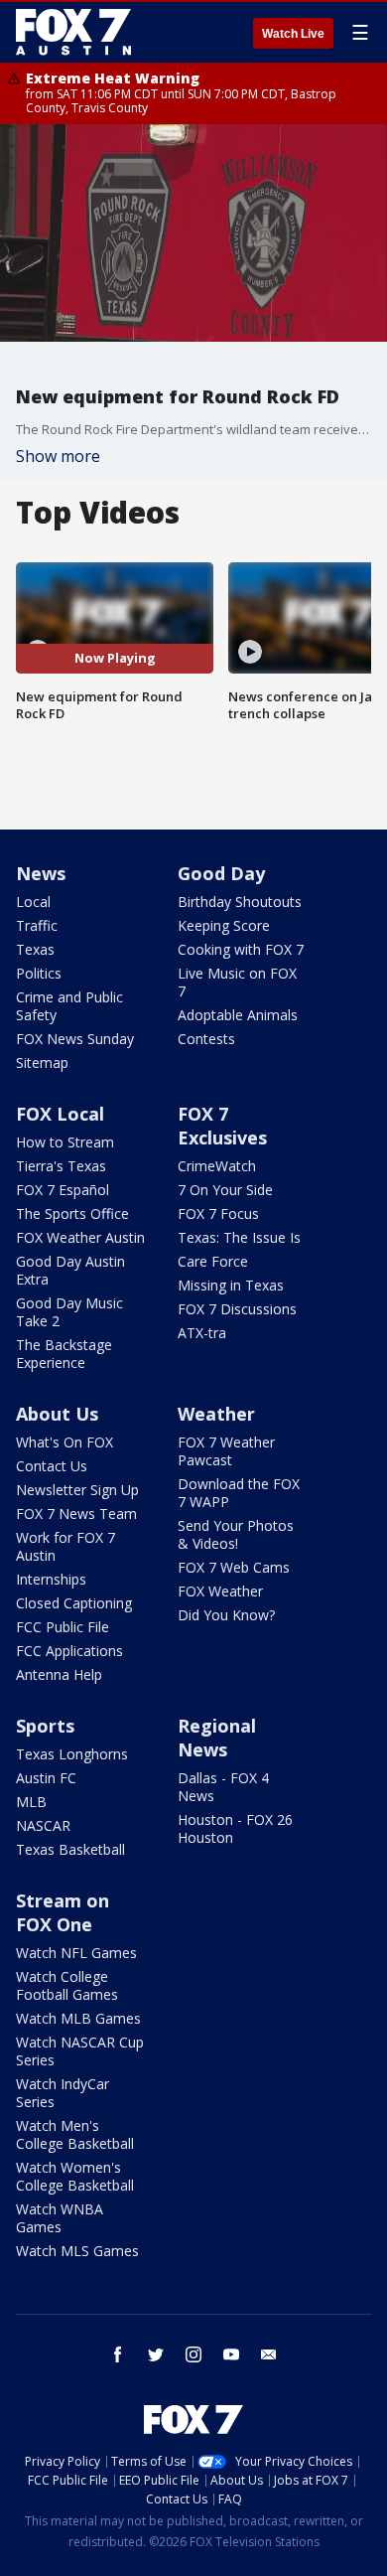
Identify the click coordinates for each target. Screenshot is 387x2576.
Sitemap (42, 1062)
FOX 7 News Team (76, 1514)
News (41, 873)
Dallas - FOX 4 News (223, 1787)
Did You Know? (226, 1615)
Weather (216, 1414)
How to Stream (65, 1142)
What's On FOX (64, 1442)
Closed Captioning (74, 1603)
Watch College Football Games (67, 1985)
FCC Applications (69, 1651)
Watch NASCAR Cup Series (80, 2051)
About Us (57, 1414)
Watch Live (293, 34)
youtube (231, 2354)
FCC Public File (63, 1627)
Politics (39, 973)
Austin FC (46, 1778)
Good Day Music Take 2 (69, 1312)
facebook (118, 2354)
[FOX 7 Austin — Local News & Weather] (73, 32)
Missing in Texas (231, 1285)
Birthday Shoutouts (240, 902)
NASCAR (43, 1825)
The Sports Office (72, 1213)
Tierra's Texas (61, 1166)
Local (33, 902)
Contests (206, 1039)
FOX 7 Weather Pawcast (226, 1451)
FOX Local (60, 1114)
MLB (31, 1802)
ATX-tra (202, 1333)
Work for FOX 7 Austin (65, 1546)
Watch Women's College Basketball (75, 2176)
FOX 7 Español (63, 1190)
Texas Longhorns (72, 1754)
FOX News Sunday (75, 1039)
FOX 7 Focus (218, 1213)
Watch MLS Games (77, 2251)
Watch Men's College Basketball (75, 2134)
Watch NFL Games (76, 1953)
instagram (193, 2354)
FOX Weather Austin (80, 1237)
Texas (35, 949)
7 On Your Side (225, 1190)
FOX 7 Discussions (237, 1309)
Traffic (37, 925)
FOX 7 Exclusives (222, 1126)
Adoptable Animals (238, 1015)
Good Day (221, 873)
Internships (51, 1579)
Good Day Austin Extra (70, 1270)
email (269, 2354)
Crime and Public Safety (69, 1006)
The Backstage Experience (64, 1354)
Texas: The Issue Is (239, 1237)
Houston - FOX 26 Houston (235, 1828)
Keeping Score (224, 925)
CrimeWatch (217, 1166)
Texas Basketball (70, 1849)
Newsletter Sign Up (77, 1490)
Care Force (213, 1261)
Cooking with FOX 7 (241, 949)
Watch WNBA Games (60, 2218)
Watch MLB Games (78, 2018)
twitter (156, 2354)
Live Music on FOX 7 (237, 982)
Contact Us (52, 1466)
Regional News (217, 1738)
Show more (58, 456)
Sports (45, 1726)
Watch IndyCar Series (63, 2093)
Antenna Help (59, 1674)
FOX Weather (220, 1591)
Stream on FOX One (63, 1912)
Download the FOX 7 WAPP (239, 1493)
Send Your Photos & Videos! (236, 1534)
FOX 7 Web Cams (234, 1567)
